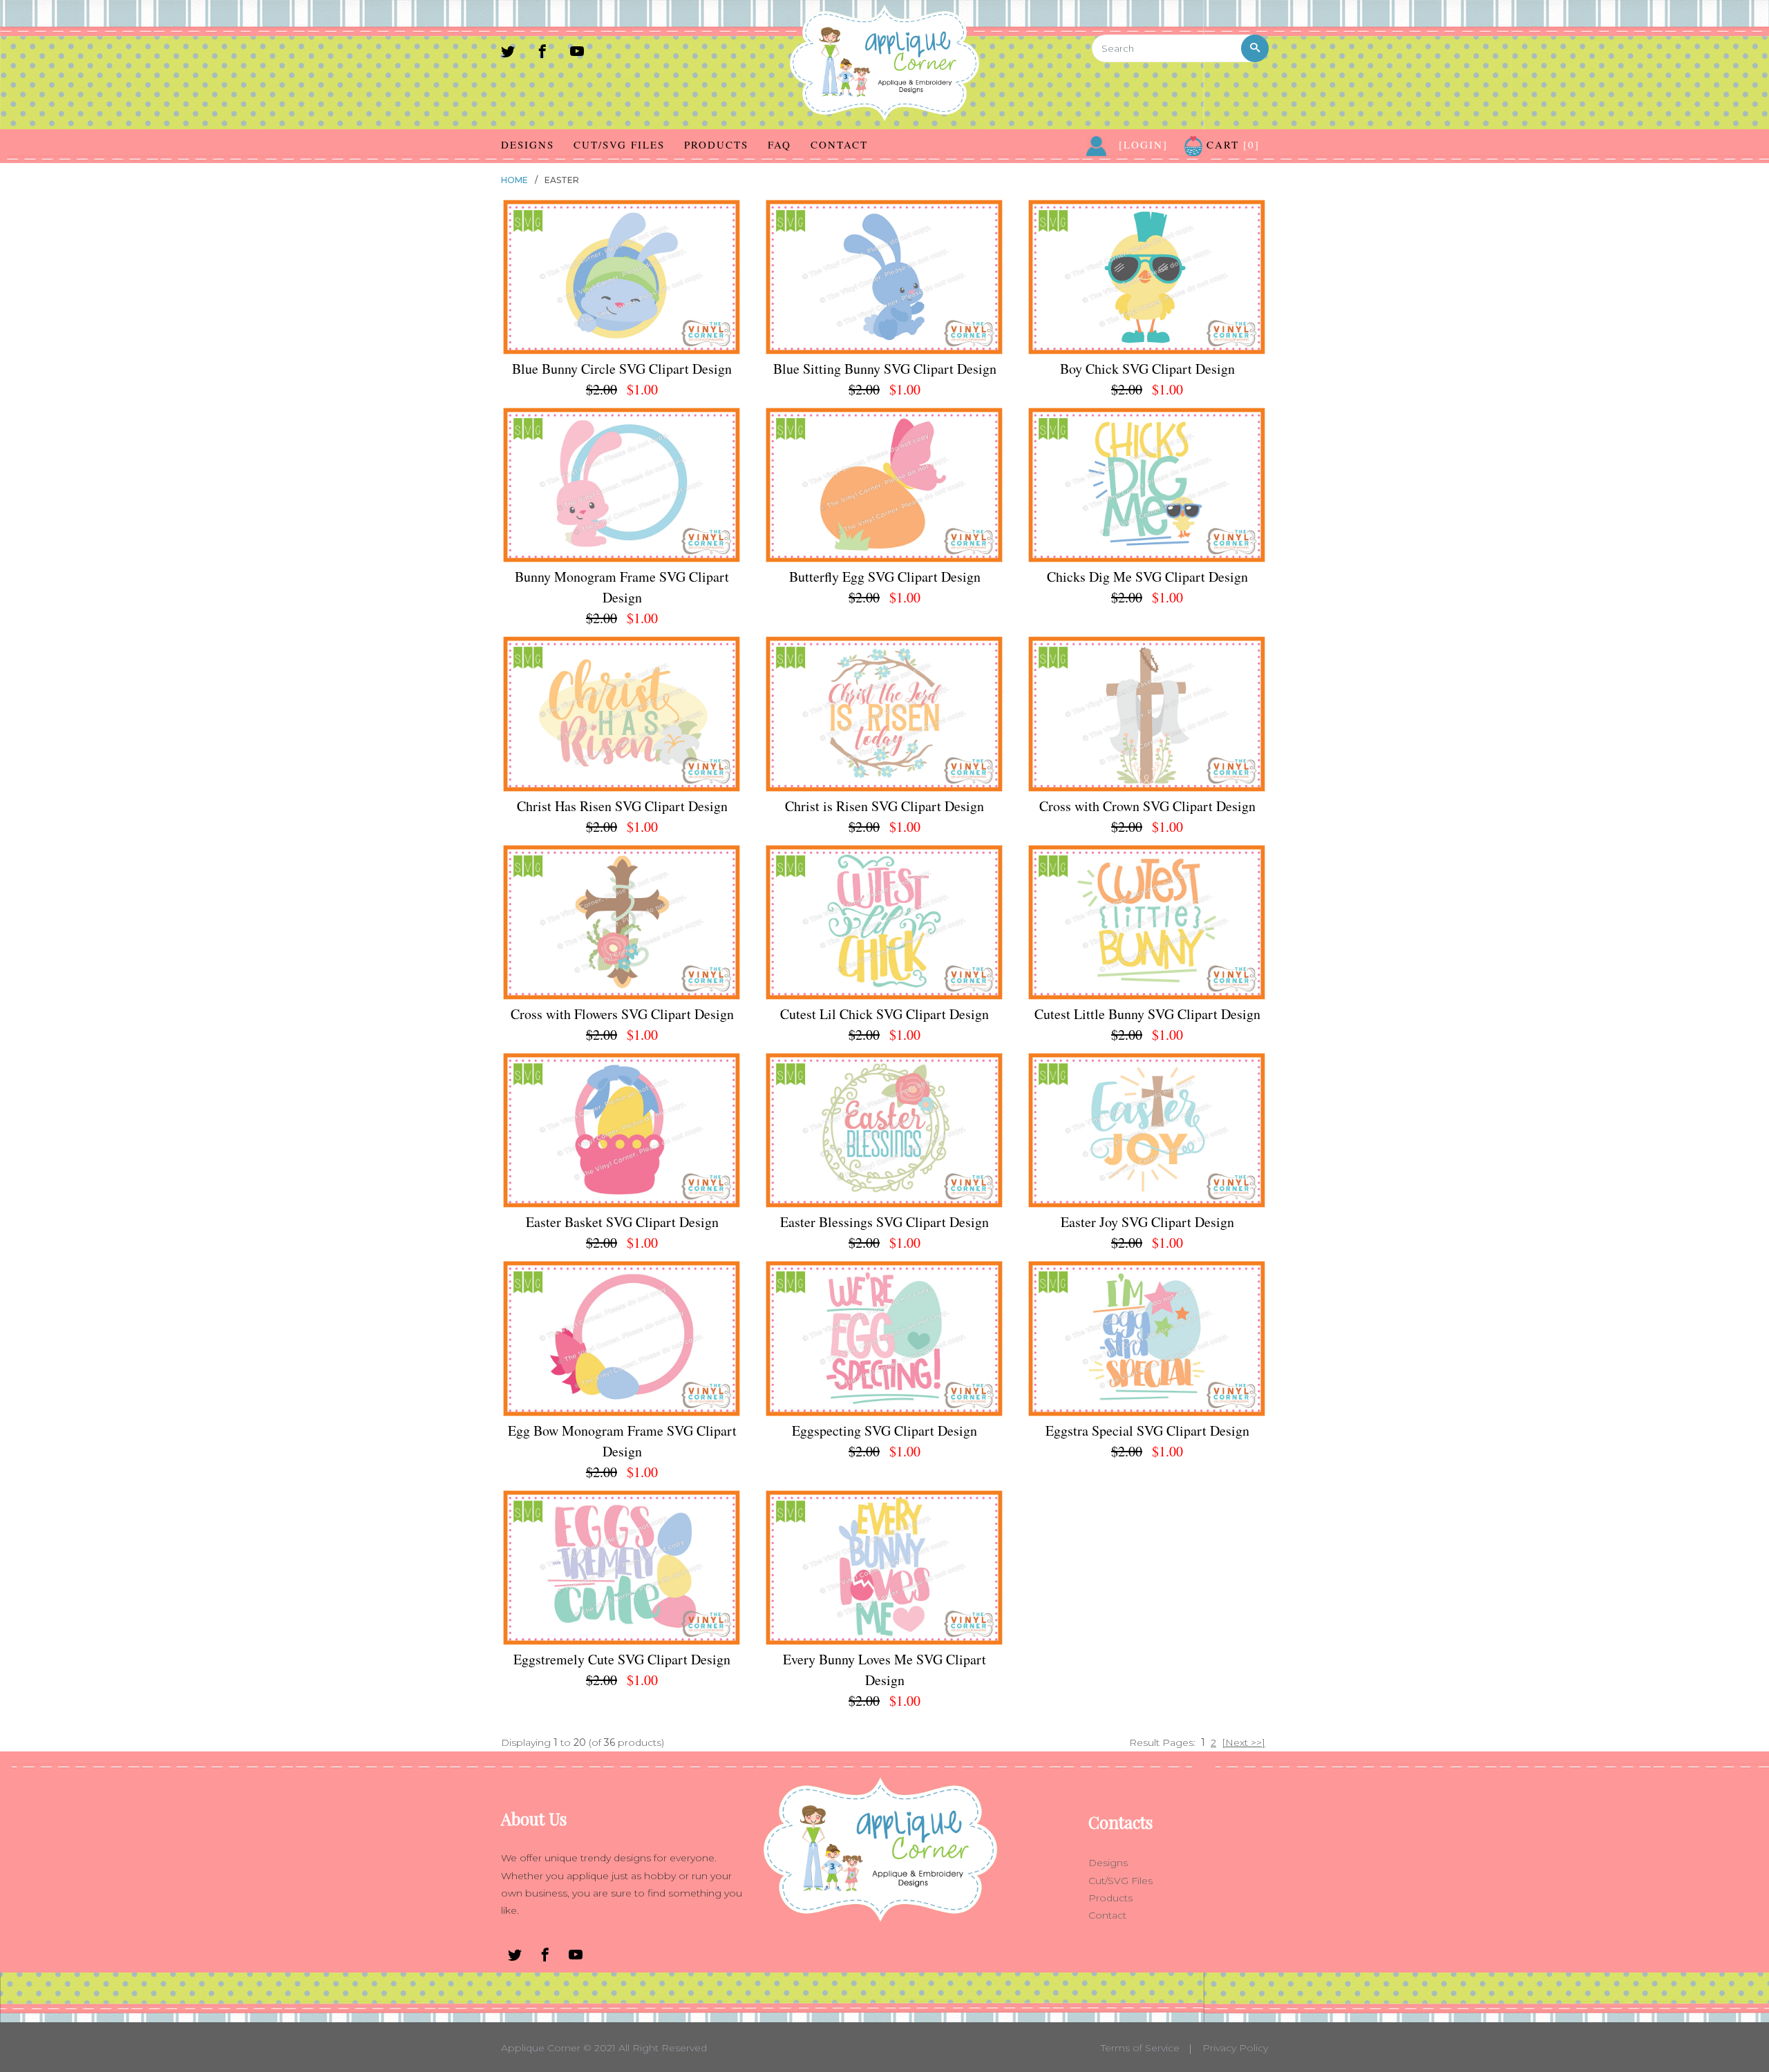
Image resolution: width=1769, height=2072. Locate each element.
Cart (1231, 144)
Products (716, 144)
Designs (528, 144)
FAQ (779, 144)
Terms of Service (1140, 2048)
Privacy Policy (1235, 2048)
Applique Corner (541, 2048)
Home (514, 180)
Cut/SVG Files (619, 144)
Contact (839, 144)
